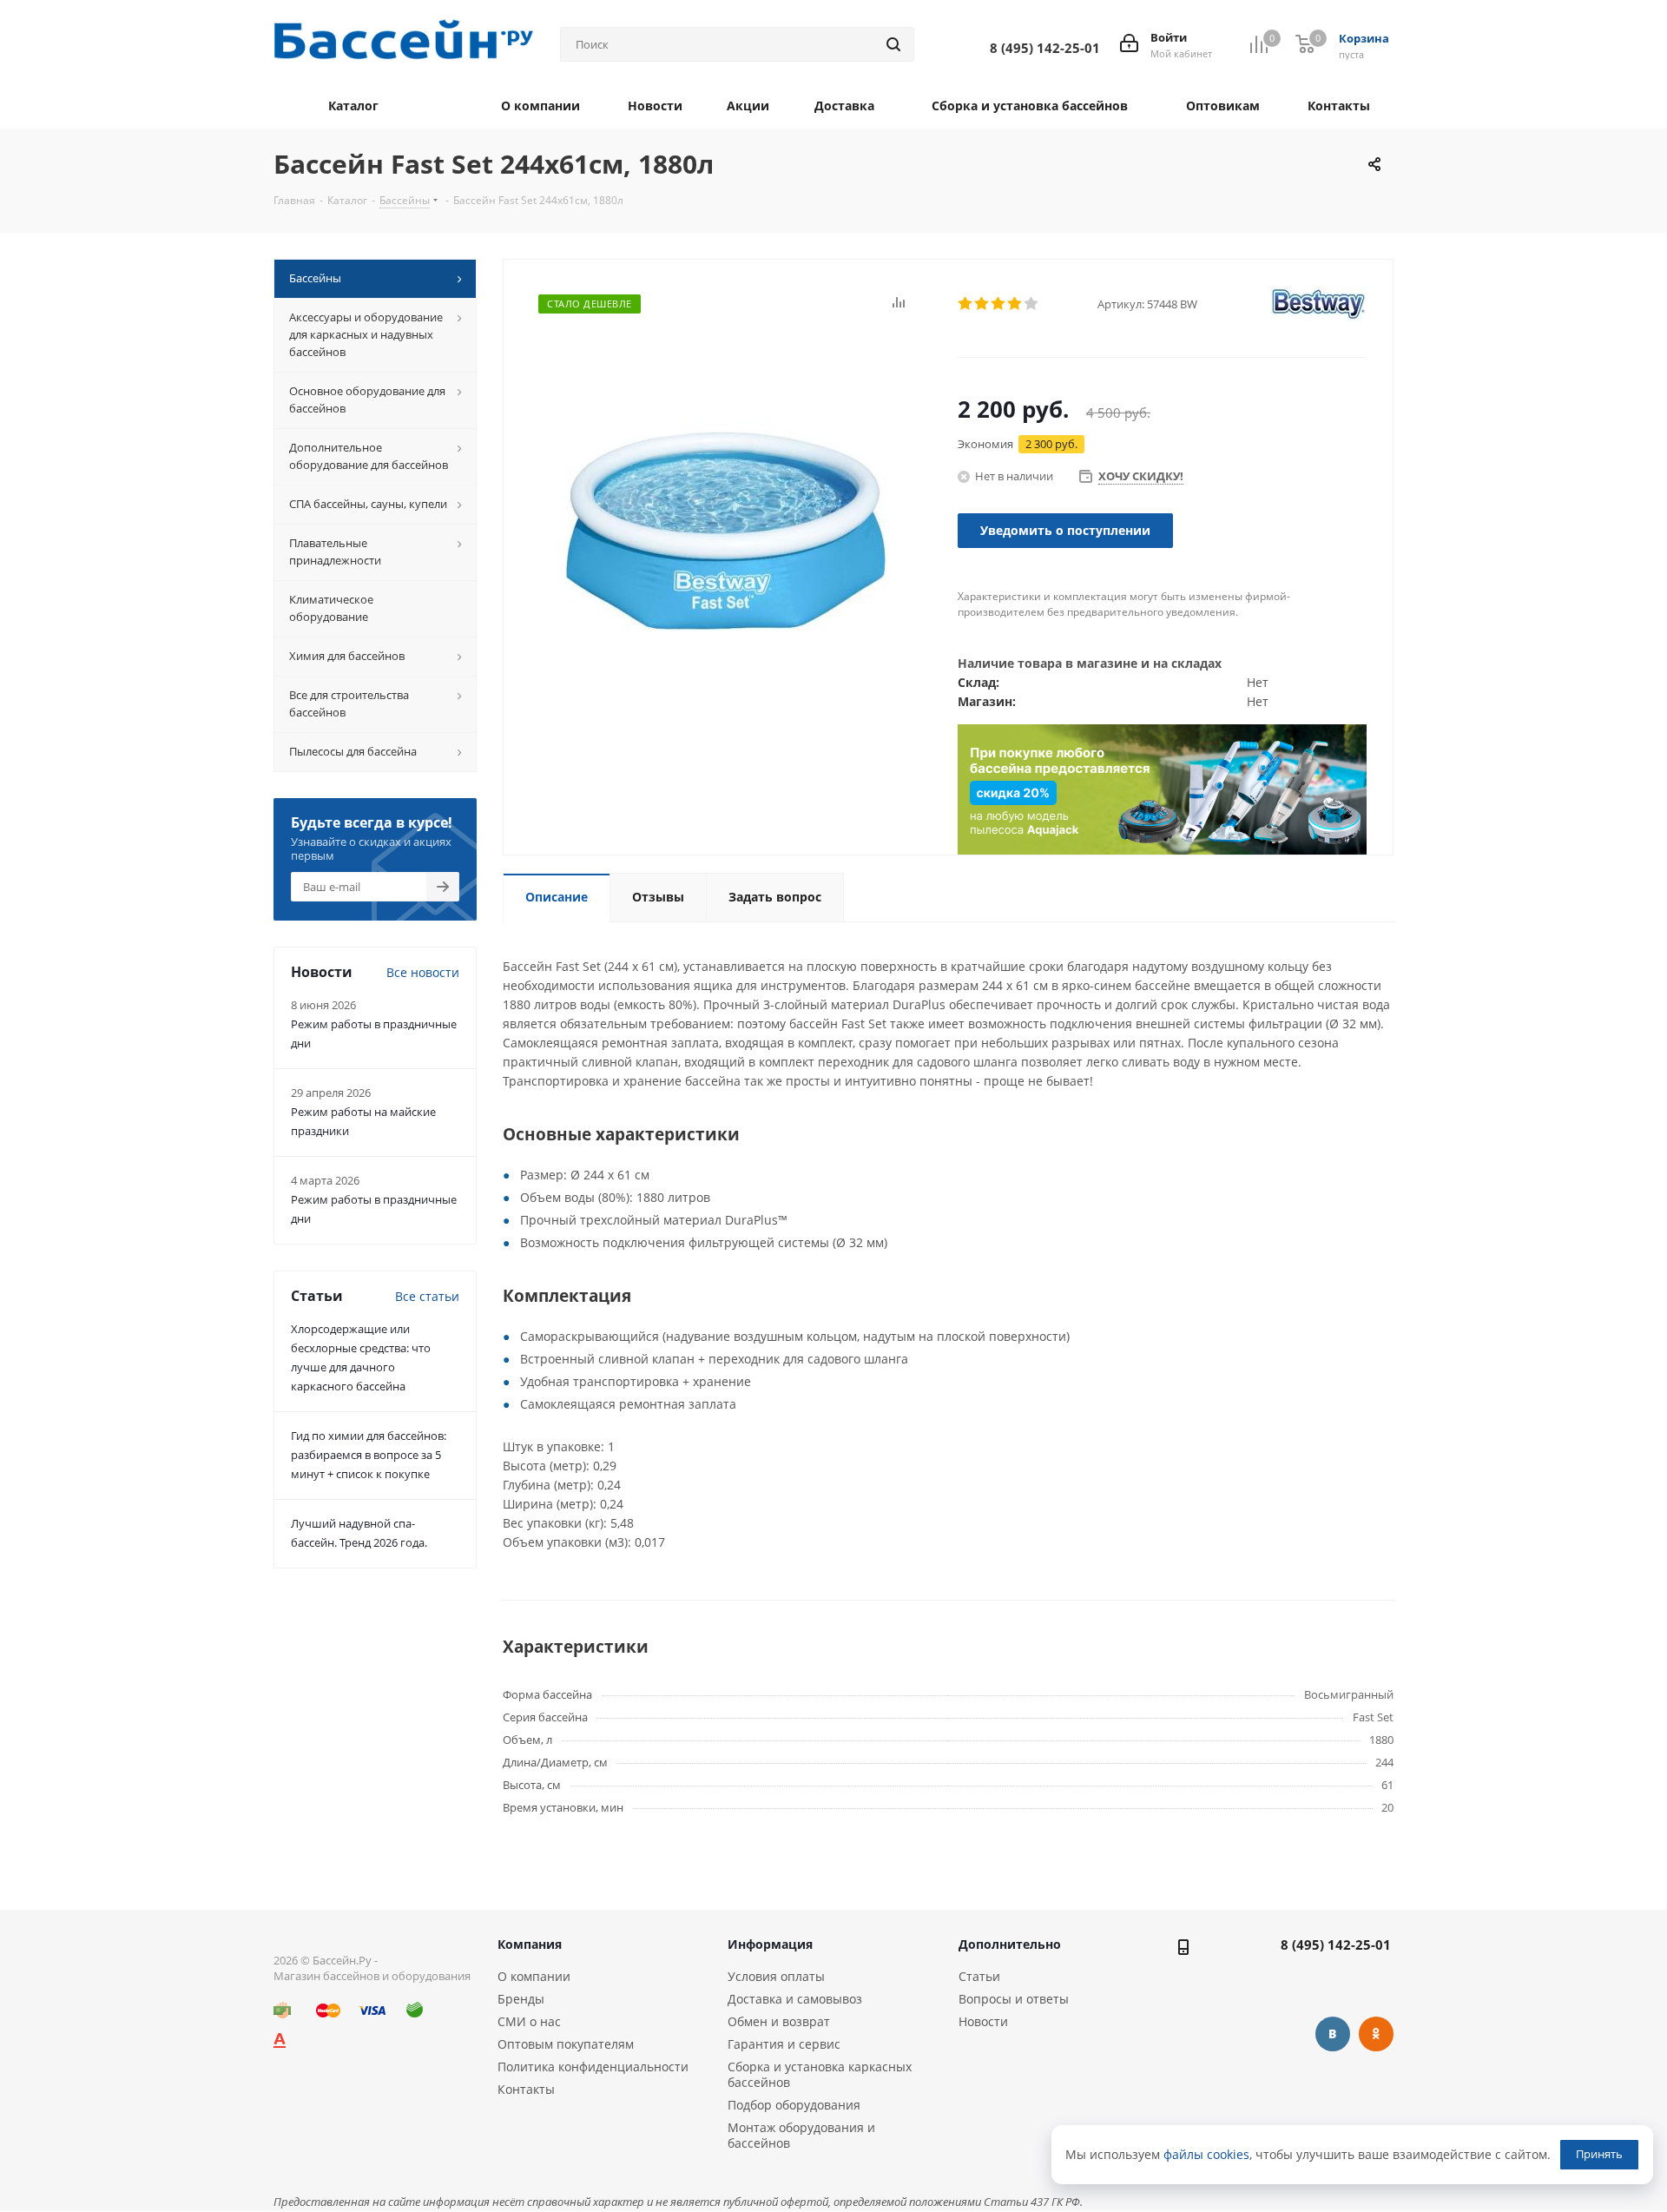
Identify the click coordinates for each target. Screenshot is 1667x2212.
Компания (530, 1944)
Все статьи (427, 1296)
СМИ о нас (529, 2021)
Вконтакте (1333, 2034)
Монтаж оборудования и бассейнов (801, 2135)
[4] (1015, 304)
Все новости (423, 972)
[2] (982, 304)
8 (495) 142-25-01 (1336, 1945)
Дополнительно (1010, 1944)
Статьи (979, 1976)
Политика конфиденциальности (593, 2067)
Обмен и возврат (779, 2021)
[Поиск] (893, 44)
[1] (966, 304)
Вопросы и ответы (1014, 1999)
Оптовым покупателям (566, 2044)
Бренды (521, 1999)
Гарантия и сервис (784, 2044)
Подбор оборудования (794, 2105)
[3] (999, 304)
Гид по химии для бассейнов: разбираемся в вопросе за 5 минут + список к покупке (369, 1455)
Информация (770, 1944)
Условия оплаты (776, 1976)
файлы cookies (1206, 2154)
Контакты (526, 2089)
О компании (534, 1976)
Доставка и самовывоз (795, 1999)
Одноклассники (1376, 2034)
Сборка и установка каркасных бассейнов (820, 2074)
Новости (983, 2021)
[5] (1032, 304)
